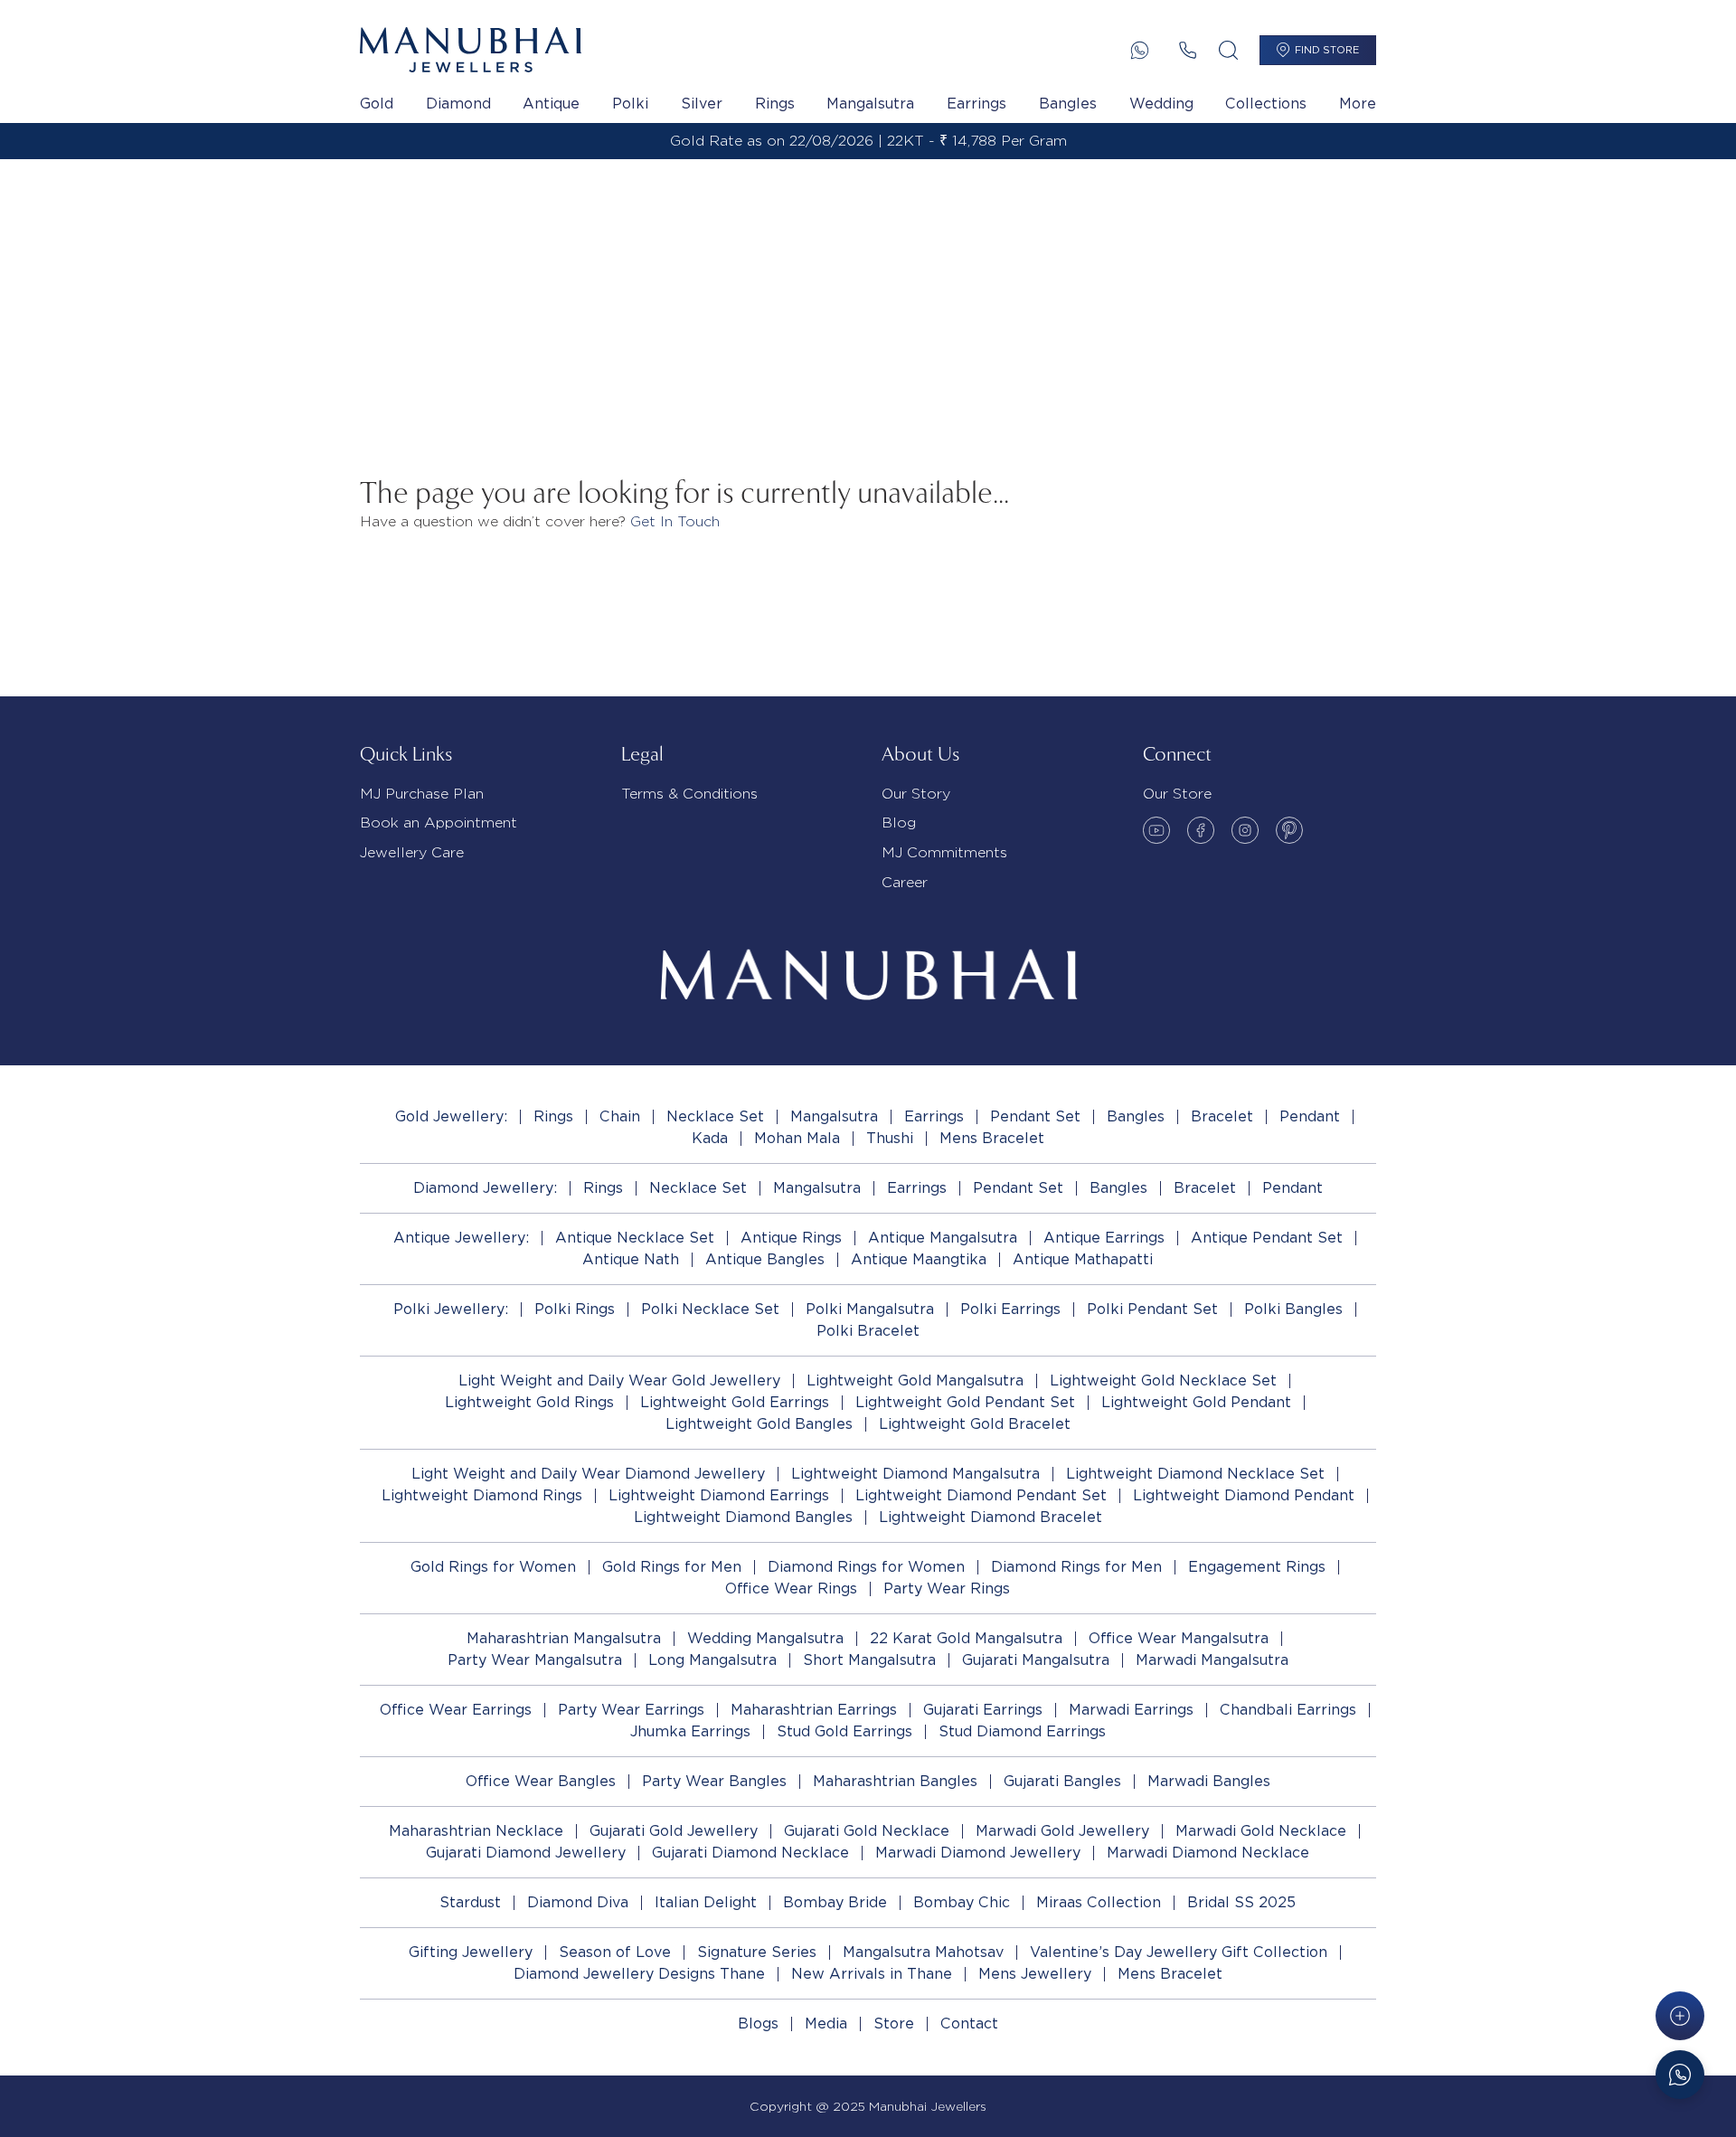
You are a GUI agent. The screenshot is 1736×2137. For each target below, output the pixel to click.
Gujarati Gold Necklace (867, 1831)
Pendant (1310, 1116)
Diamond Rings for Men (1076, 1567)
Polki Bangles (1293, 1309)
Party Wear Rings (947, 1589)
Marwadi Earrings (1131, 1710)
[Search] (1228, 50)
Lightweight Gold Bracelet (975, 1424)
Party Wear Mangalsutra (535, 1660)
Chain (620, 1116)
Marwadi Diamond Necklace (1208, 1853)
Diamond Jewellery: (485, 1188)
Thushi (890, 1138)
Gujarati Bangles (1062, 1781)
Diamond (458, 104)
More (1358, 104)
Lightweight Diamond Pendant (1244, 1495)
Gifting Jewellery (471, 1952)
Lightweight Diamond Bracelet (991, 1517)
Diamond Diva (578, 1902)
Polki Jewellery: (451, 1309)
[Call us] (1188, 50)
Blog (899, 823)
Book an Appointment (439, 823)
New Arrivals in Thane (872, 1974)
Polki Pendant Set (1152, 1309)
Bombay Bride (835, 1902)
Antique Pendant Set (1267, 1238)
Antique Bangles (765, 1259)
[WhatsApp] (1140, 50)
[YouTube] (1156, 830)
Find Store (1327, 50)
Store (894, 2024)
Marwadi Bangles (1209, 1781)
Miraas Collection (1099, 1902)
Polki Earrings (1010, 1309)
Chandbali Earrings (1288, 1710)
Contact (969, 2024)
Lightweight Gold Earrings (735, 1402)
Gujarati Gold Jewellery (674, 1831)
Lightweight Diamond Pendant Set (981, 1495)
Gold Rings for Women (493, 1567)
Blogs (758, 2024)
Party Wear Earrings (631, 1710)
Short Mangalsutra (869, 1660)
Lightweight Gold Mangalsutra (915, 1381)
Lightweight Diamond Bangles (743, 1517)
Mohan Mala (797, 1138)
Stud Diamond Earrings (1022, 1731)
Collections (1266, 104)
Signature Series (757, 1952)
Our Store (1177, 794)
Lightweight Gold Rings (529, 1402)
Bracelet (1222, 1116)
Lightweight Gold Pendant (1196, 1402)
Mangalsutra (870, 104)
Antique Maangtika (919, 1259)
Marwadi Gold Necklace (1261, 1831)
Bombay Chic (962, 1902)
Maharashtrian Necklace (476, 1831)
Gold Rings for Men (672, 1567)
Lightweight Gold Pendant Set (965, 1402)
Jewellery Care (412, 852)
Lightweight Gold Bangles (759, 1424)
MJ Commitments (944, 852)
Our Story (916, 794)
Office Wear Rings (791, 1589)
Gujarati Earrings (983, 1710)
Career (905, 882)
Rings (775, 104)
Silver (702, 104)
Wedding (1161, 104)
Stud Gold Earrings (844, 1731)
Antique (551, 104)
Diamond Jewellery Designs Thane (639, 1974)
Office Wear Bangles (541, 1781)
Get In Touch (675, 521)
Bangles (1068, 104)
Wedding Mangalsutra (765, 1638)
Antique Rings (791, 1238)
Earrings (976, 104)
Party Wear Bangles (714, 1781)
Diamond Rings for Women (866, 1567)
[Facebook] (1201, 830)
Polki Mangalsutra (870, 1309)
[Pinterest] (1289, 830)
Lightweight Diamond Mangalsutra (915, 1474)
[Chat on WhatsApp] (1680, 2075)
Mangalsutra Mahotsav (923, 1952)
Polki (630, 104)
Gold (377, 104)
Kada (710, 1138)
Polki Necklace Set (710, 1309)
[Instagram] (1245, 830)
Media (826, 2024)
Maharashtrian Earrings (814, 1710)
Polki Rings (575, 1309)
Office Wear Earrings (456, 1710)
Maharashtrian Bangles (895, 1781)
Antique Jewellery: (461, 1238)
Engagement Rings (1257, 1567)
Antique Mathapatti (1083, 1259)
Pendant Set (1035, 1116)
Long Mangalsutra (712, 1660)
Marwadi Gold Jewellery (1062, 1831)
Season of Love (615, 1952)
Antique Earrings (1104, 1238)
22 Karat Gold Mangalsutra (966, 1638)
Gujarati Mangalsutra (1036, 1660)
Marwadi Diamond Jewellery (978, 1853)
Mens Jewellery (1035, 1974)
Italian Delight (706, 1902)
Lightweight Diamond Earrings (719, 1495)
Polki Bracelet (868, 1331)
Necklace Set (715, 1116)
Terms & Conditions (689, 794)
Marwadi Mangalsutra (1212, 1660)
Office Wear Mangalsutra (1179, 1638)
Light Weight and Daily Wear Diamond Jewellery (588, 1474)
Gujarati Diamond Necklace (750, 1853)
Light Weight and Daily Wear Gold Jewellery (619, 1381)
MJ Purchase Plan (422, 794)
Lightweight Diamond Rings (482, 1495)
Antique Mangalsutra (943, 1238)
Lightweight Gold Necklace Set (1163, 1381)
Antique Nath (631, 1259)
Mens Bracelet (992, 1138)
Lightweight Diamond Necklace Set (1195, 1474)
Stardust (470, 1902)
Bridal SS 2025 (1241, 1902)
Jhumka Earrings (690, 1731)
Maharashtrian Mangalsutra (564, 1638)
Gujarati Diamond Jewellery (526, 1853)
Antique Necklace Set (635, 1238)
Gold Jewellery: (451, 1116)
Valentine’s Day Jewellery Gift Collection (1179, 1952)
